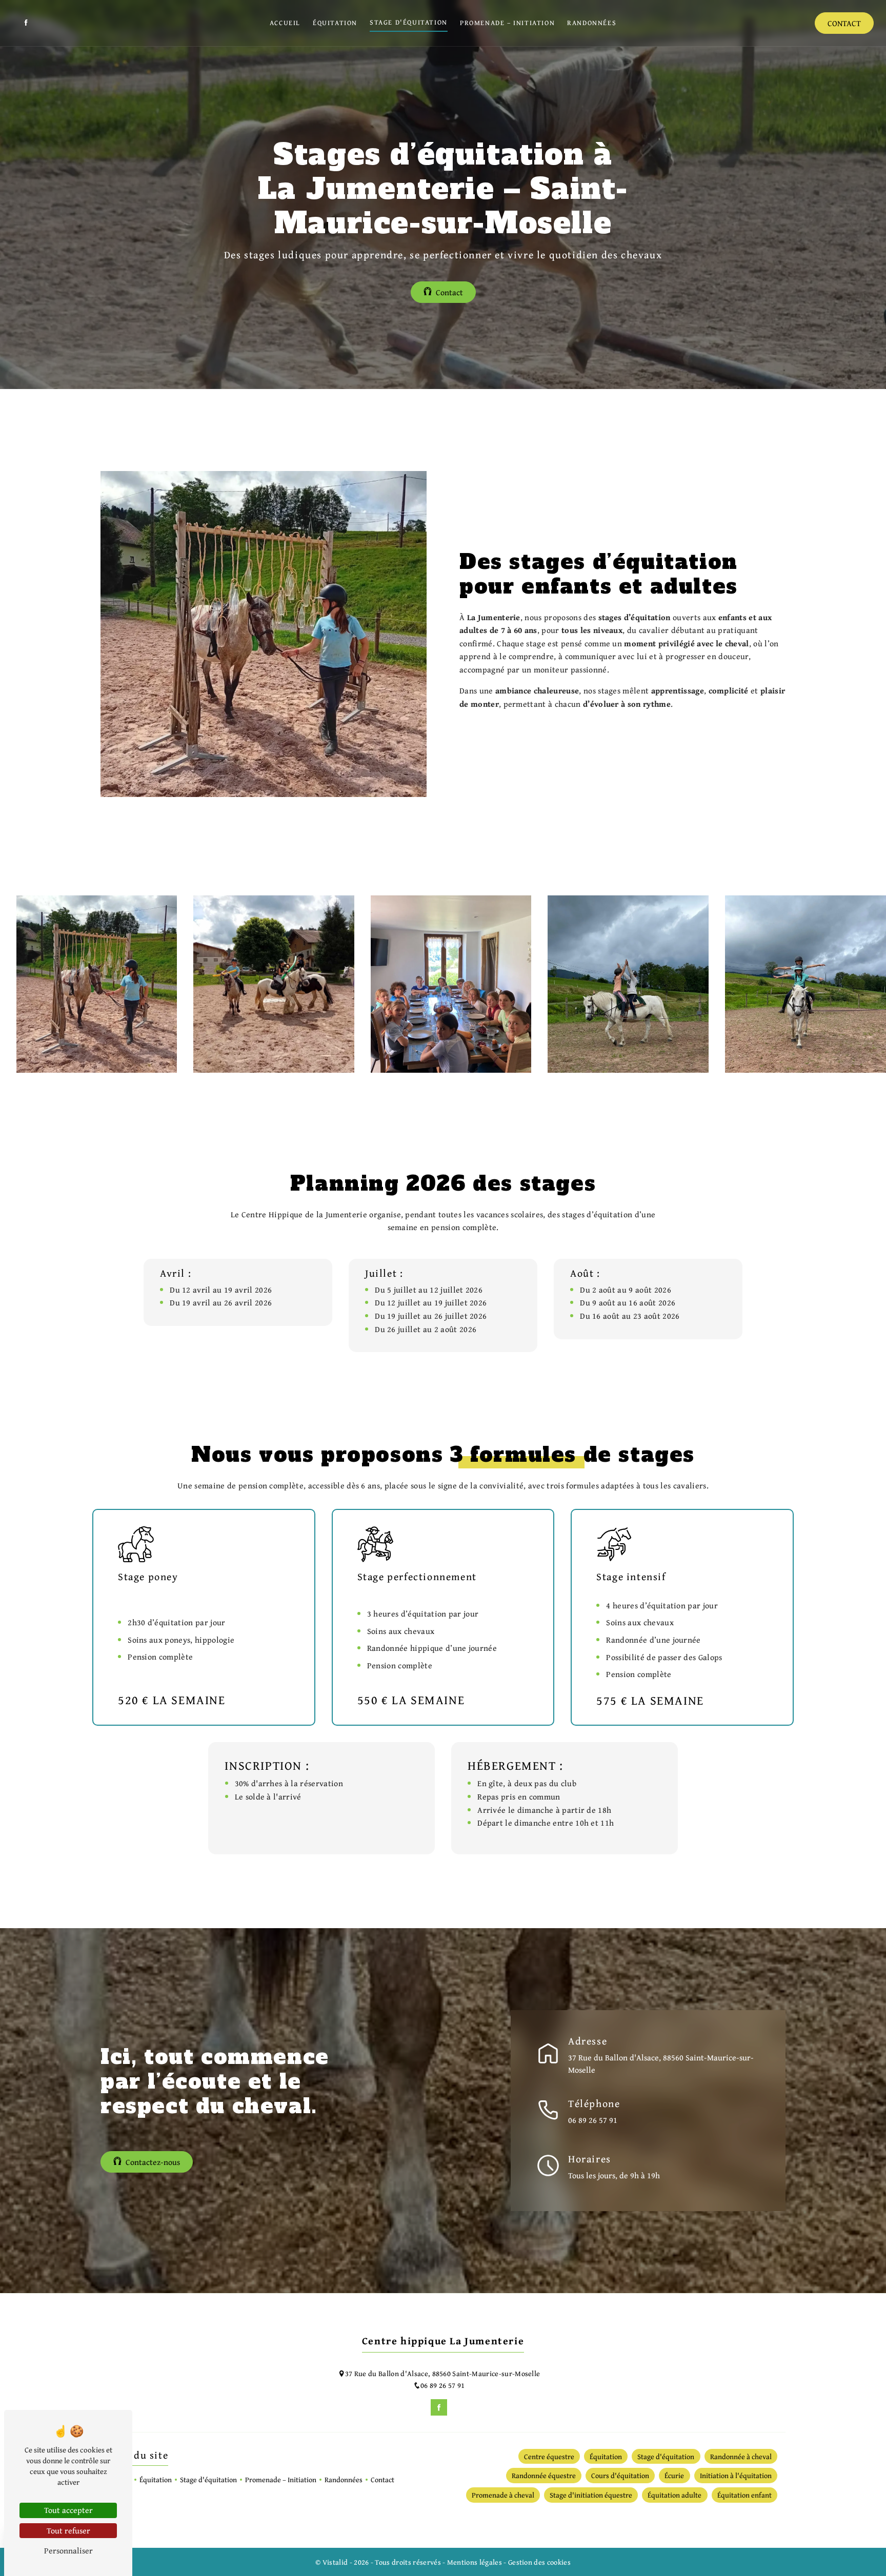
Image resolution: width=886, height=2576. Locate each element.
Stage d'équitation (409, 22)
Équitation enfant (744, 2495)
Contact (844, 23)
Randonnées (592, 23)
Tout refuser (68, 2530)
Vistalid (336, 2562)
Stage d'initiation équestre (591, 2495)
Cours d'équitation (620, 2475)
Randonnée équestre (544, 2475)
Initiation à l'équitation (736, 2475)
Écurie (674, 2475)
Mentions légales (474, 2562)
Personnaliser (68, 2550)
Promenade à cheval (503, 2495)
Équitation (335, 23)
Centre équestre (549, 2456)
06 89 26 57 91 (593, 2120)
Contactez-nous (153, 2162)
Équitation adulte (674, 2495)
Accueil (285, 23)
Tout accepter (68, 2510)
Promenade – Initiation (507, 23)
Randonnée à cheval (741, 2456)
